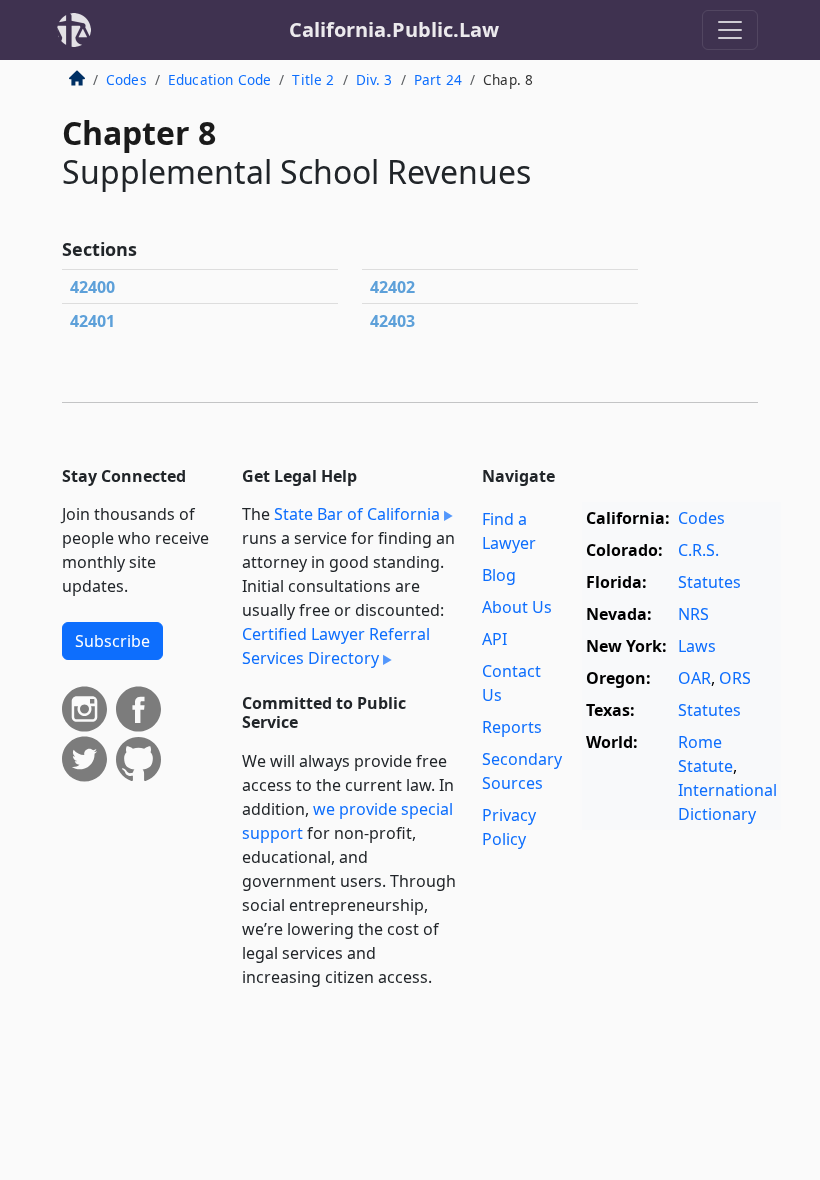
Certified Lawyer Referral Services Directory (336, 646)
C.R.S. (698, 550)
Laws (697, 646)
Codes (126, 79)
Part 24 (438, 79)
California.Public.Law (394, 29)
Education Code (219, 79)
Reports (512, 727)
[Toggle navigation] (730, 30)
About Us (517, 607)
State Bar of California (357, 514)
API (494, 639)
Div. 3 (374, 79)
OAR (694, 678)
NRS (693, 614)
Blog (499, 575)
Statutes (709, 582)
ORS (735, 678)
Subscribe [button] (112, 641)
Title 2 (313, 79)
